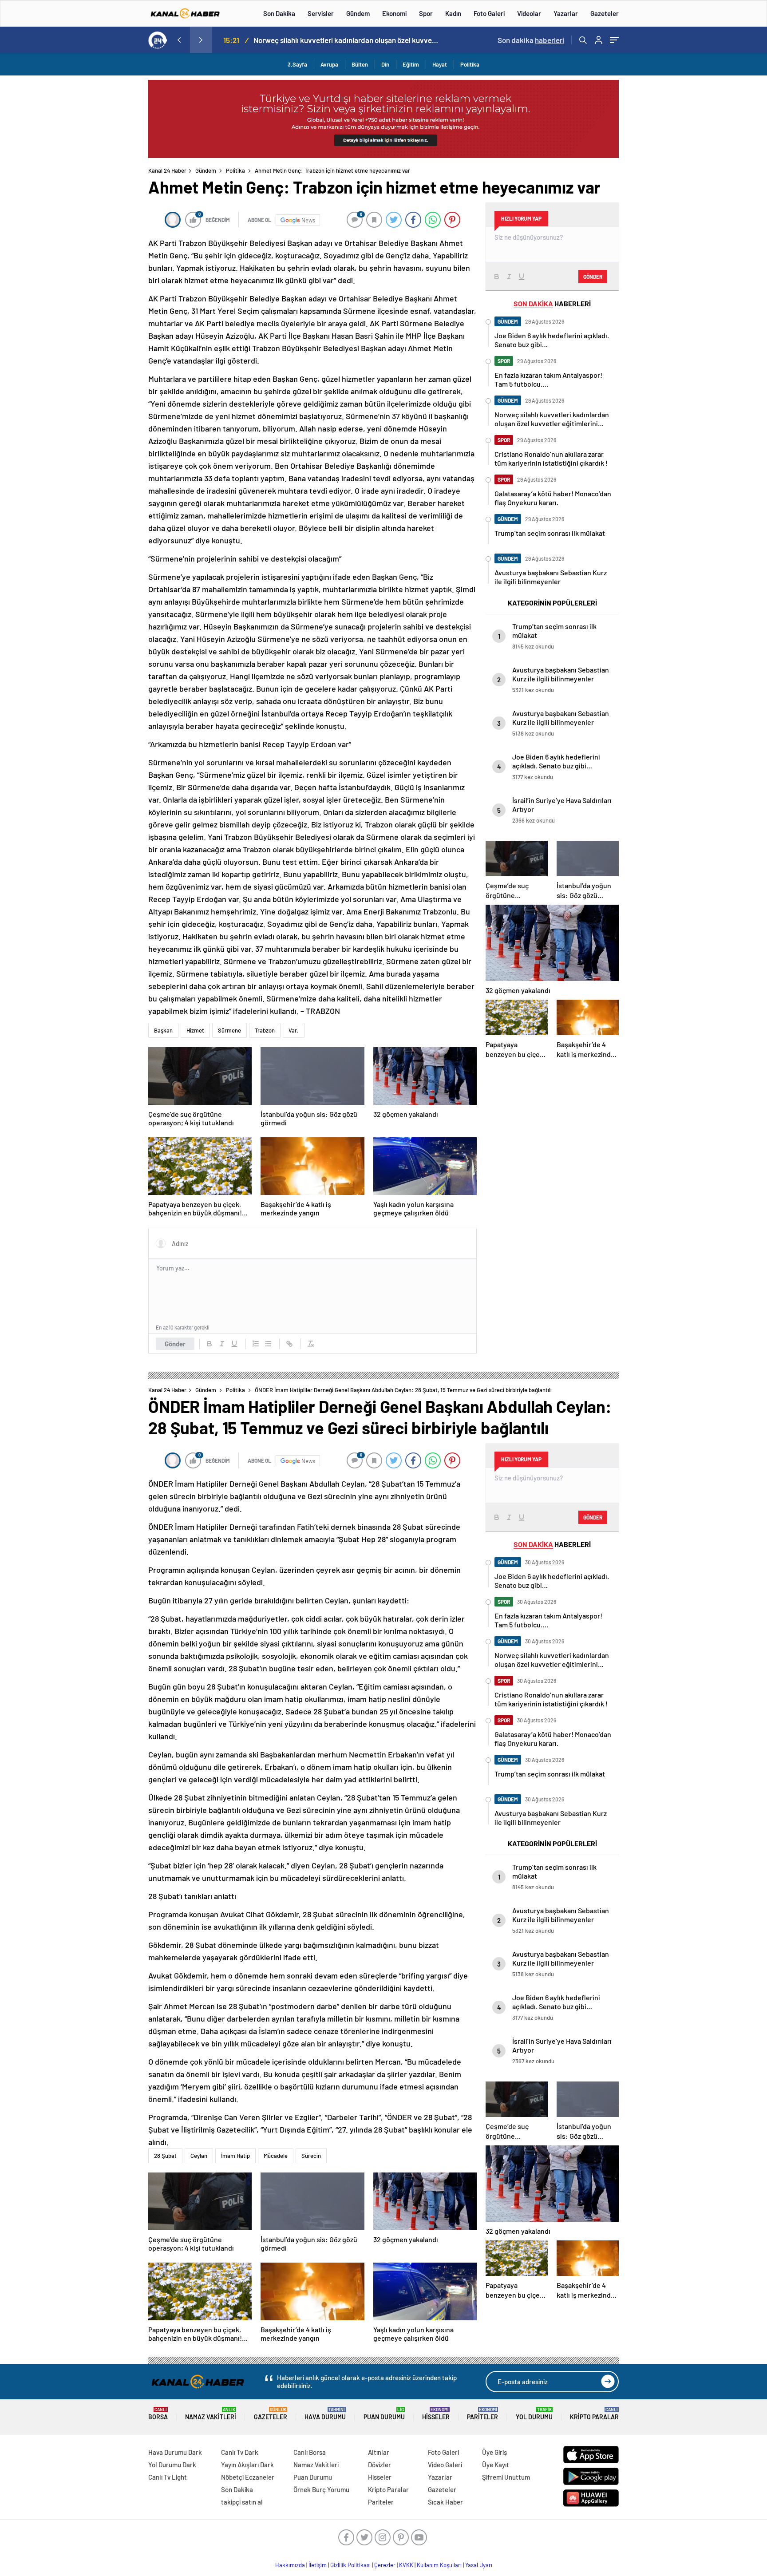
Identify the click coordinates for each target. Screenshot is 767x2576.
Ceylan (199, 2156)
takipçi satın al (242, 2502)
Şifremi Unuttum (506, 2477)
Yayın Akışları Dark (247, 2465)
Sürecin (311, 2156)
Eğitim (411, 64)
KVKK (406, 2565)
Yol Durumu (534, 2414)
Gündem (358, 13)
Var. (294, 1030)
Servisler (321, 13)
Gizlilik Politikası (350, 2565)
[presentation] (179, 40)
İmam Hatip (235, 2156)
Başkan (163, 1030)
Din (385, 64)
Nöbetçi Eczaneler (248, 2477)
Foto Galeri (489, 13)
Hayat (440, 64)
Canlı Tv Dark (240, 2452)
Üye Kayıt (496, 2465)
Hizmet (195, 1030)
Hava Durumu (325, 2414)
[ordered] (256, 1344)
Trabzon (265, 1030)
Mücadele (276, 2156)
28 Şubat (165, 2156)
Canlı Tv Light (168, 2477)
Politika (470, 64)
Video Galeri (445, 2465)
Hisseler (436, 2414)
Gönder (175, 1344)
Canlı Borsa (310, 2452)
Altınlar (379, 2452)
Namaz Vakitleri (211, 2414)
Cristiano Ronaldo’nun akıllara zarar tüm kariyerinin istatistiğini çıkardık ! (348, 40)
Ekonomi (394, 13)
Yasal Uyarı (479, 2565)
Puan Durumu (384, 2414)
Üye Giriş (494, 2452)
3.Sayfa (297, 64)
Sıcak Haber (445, 2502)
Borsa (158, 2414)
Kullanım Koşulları (439, 2565)
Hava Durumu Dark (175, 2452)
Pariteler (482, 2414)
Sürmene (229, 1030)
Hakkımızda (290, 2565)
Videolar (529, 13)
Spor (426, 13)
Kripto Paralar (594, 2414)
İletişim (318, 2565)
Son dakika (531, 40)
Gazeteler (605, 13)
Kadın (453, 13)
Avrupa (329, 64)
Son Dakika (279, 13)
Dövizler (380, 2465)
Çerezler (385, 2565)
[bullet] (268, 1344)
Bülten (360, 64)
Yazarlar (566, 13)
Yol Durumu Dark (172, 2465)
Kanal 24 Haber (167, 170)
